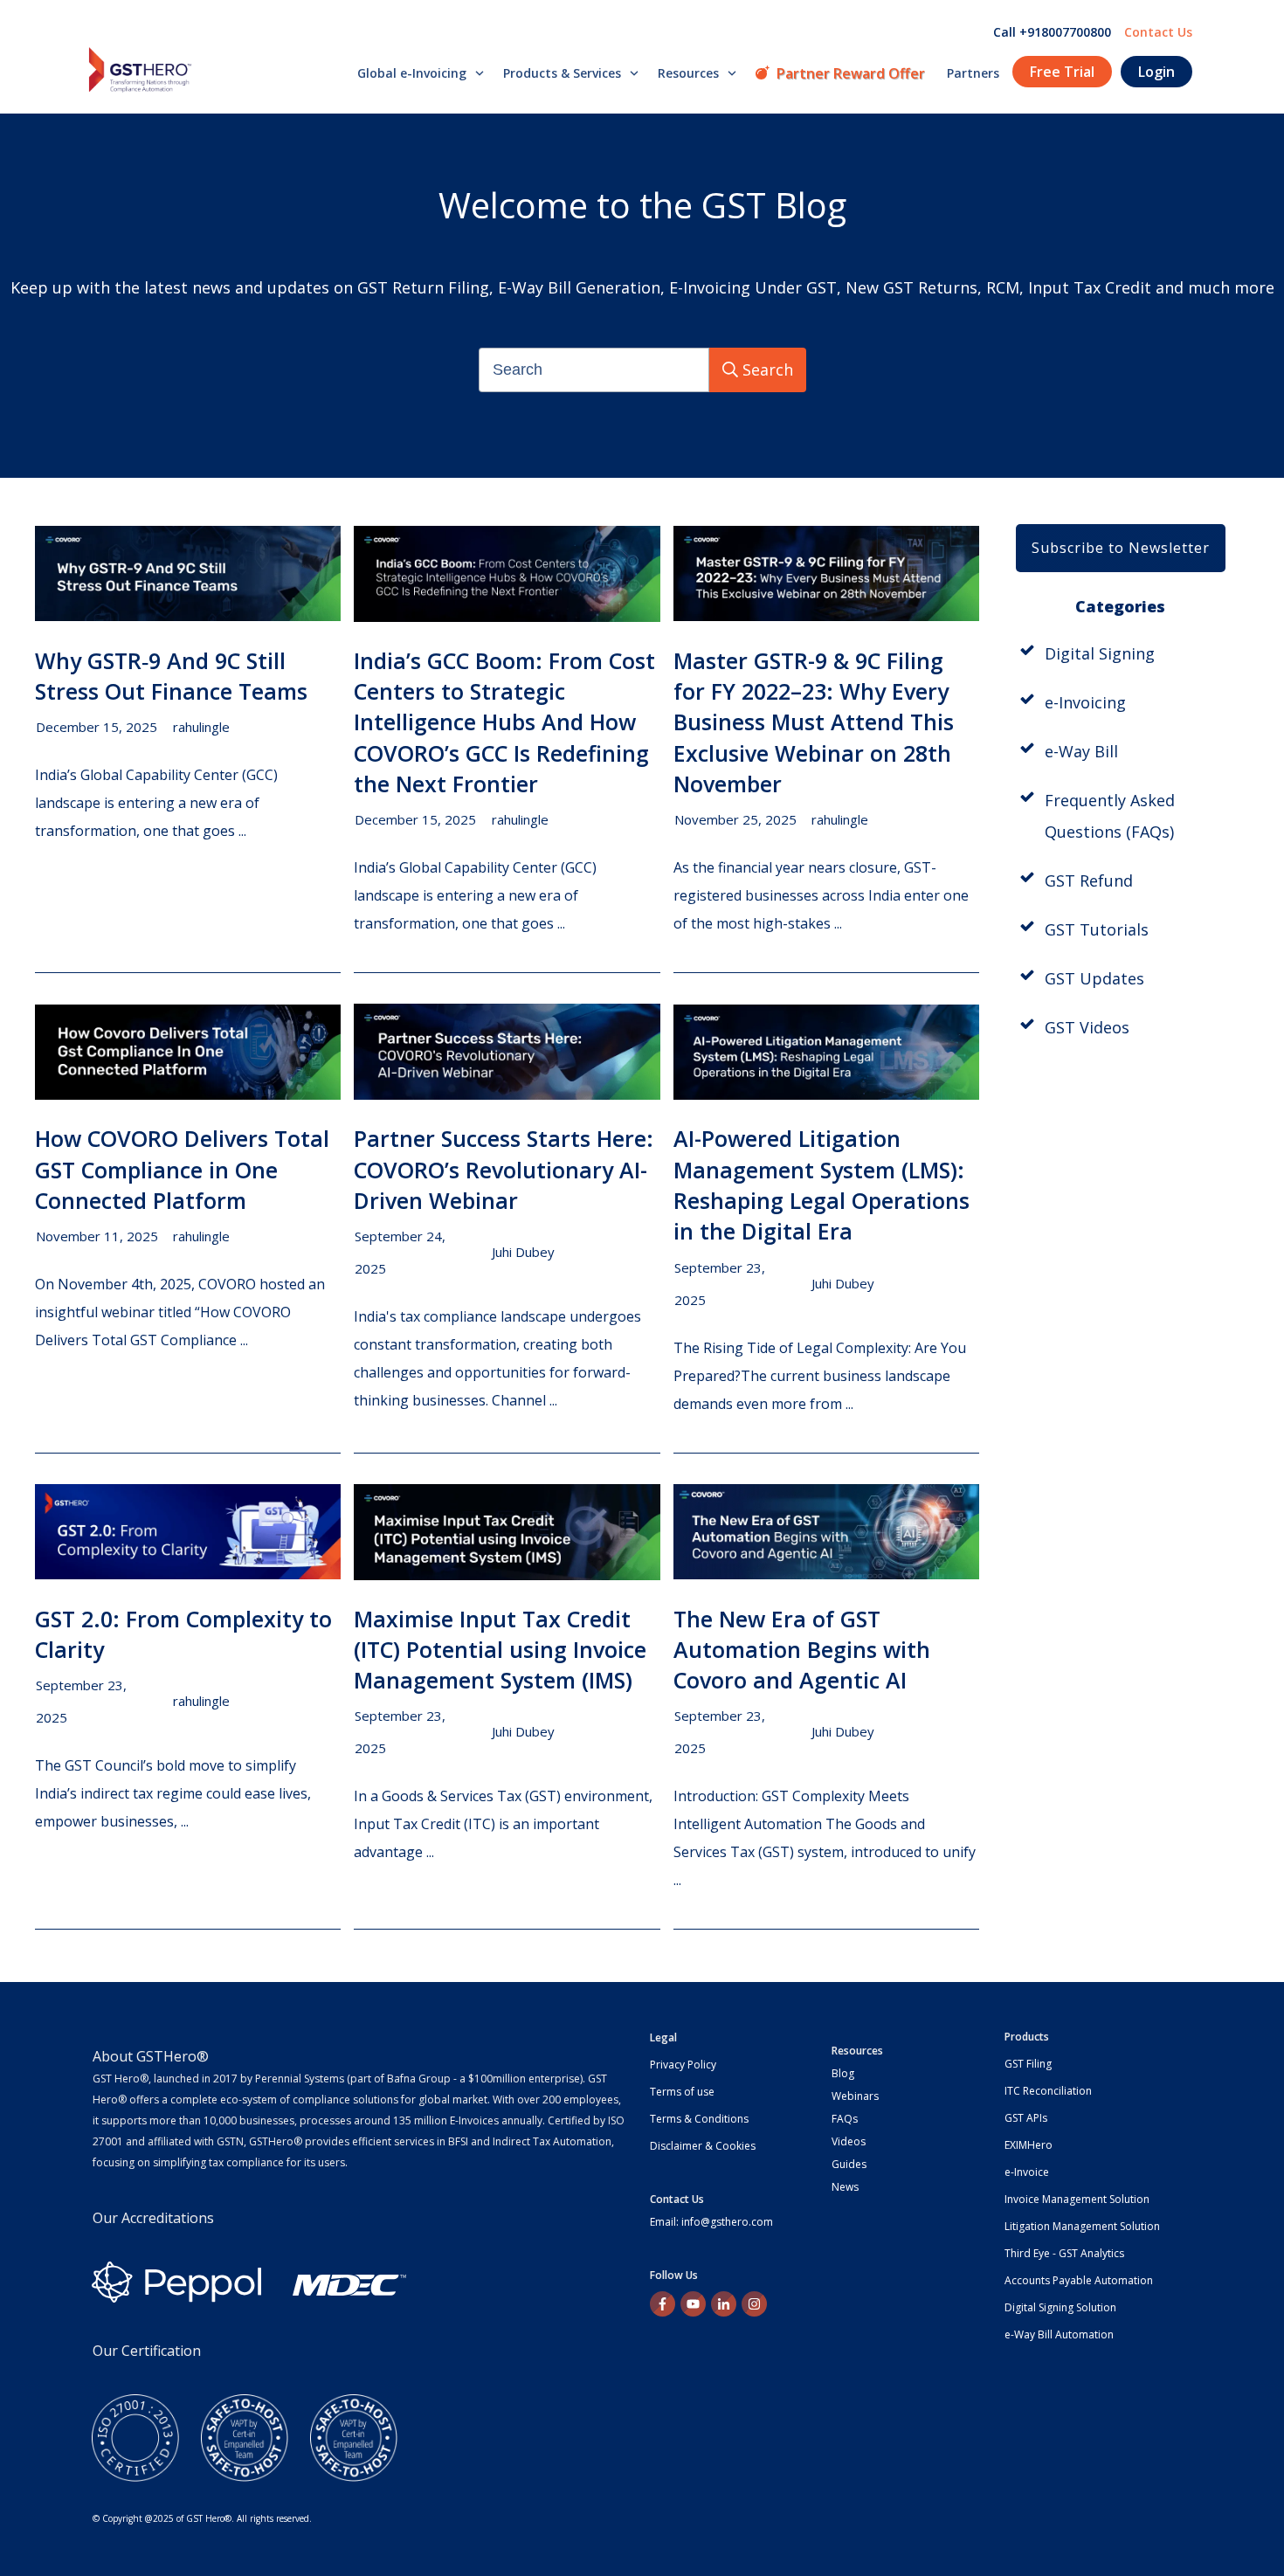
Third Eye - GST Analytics (1064, 2253)
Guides (849, 2164)
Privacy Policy (683, 2065)
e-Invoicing (1085, 702)
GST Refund (1089, 881)
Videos (849, 2141)
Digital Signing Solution (1060, 2307)
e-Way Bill (1081, 751)
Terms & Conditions (699, 2119)
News (845, 2187)
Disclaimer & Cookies (703, 2146)
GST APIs (1026, 2118)
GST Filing (1028, 2064)
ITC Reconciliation (1048, 2091)
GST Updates (1094, 978)
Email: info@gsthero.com (711, 2222)
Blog (843, 2073)
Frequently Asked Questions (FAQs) (1110, 816)
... (242, 831)
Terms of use (682, 2092)
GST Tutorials (1097, 929)
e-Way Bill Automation (1059, 2334)
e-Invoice (1027, 2172)
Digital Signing (1100, 653)
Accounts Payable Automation (1079, 2280)
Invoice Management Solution (1077, 2199)
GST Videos (1087, 1027)
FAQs (845, 2119)
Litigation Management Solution (1082, 2226)
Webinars (855, 2096)
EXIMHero (1029, 2145)
